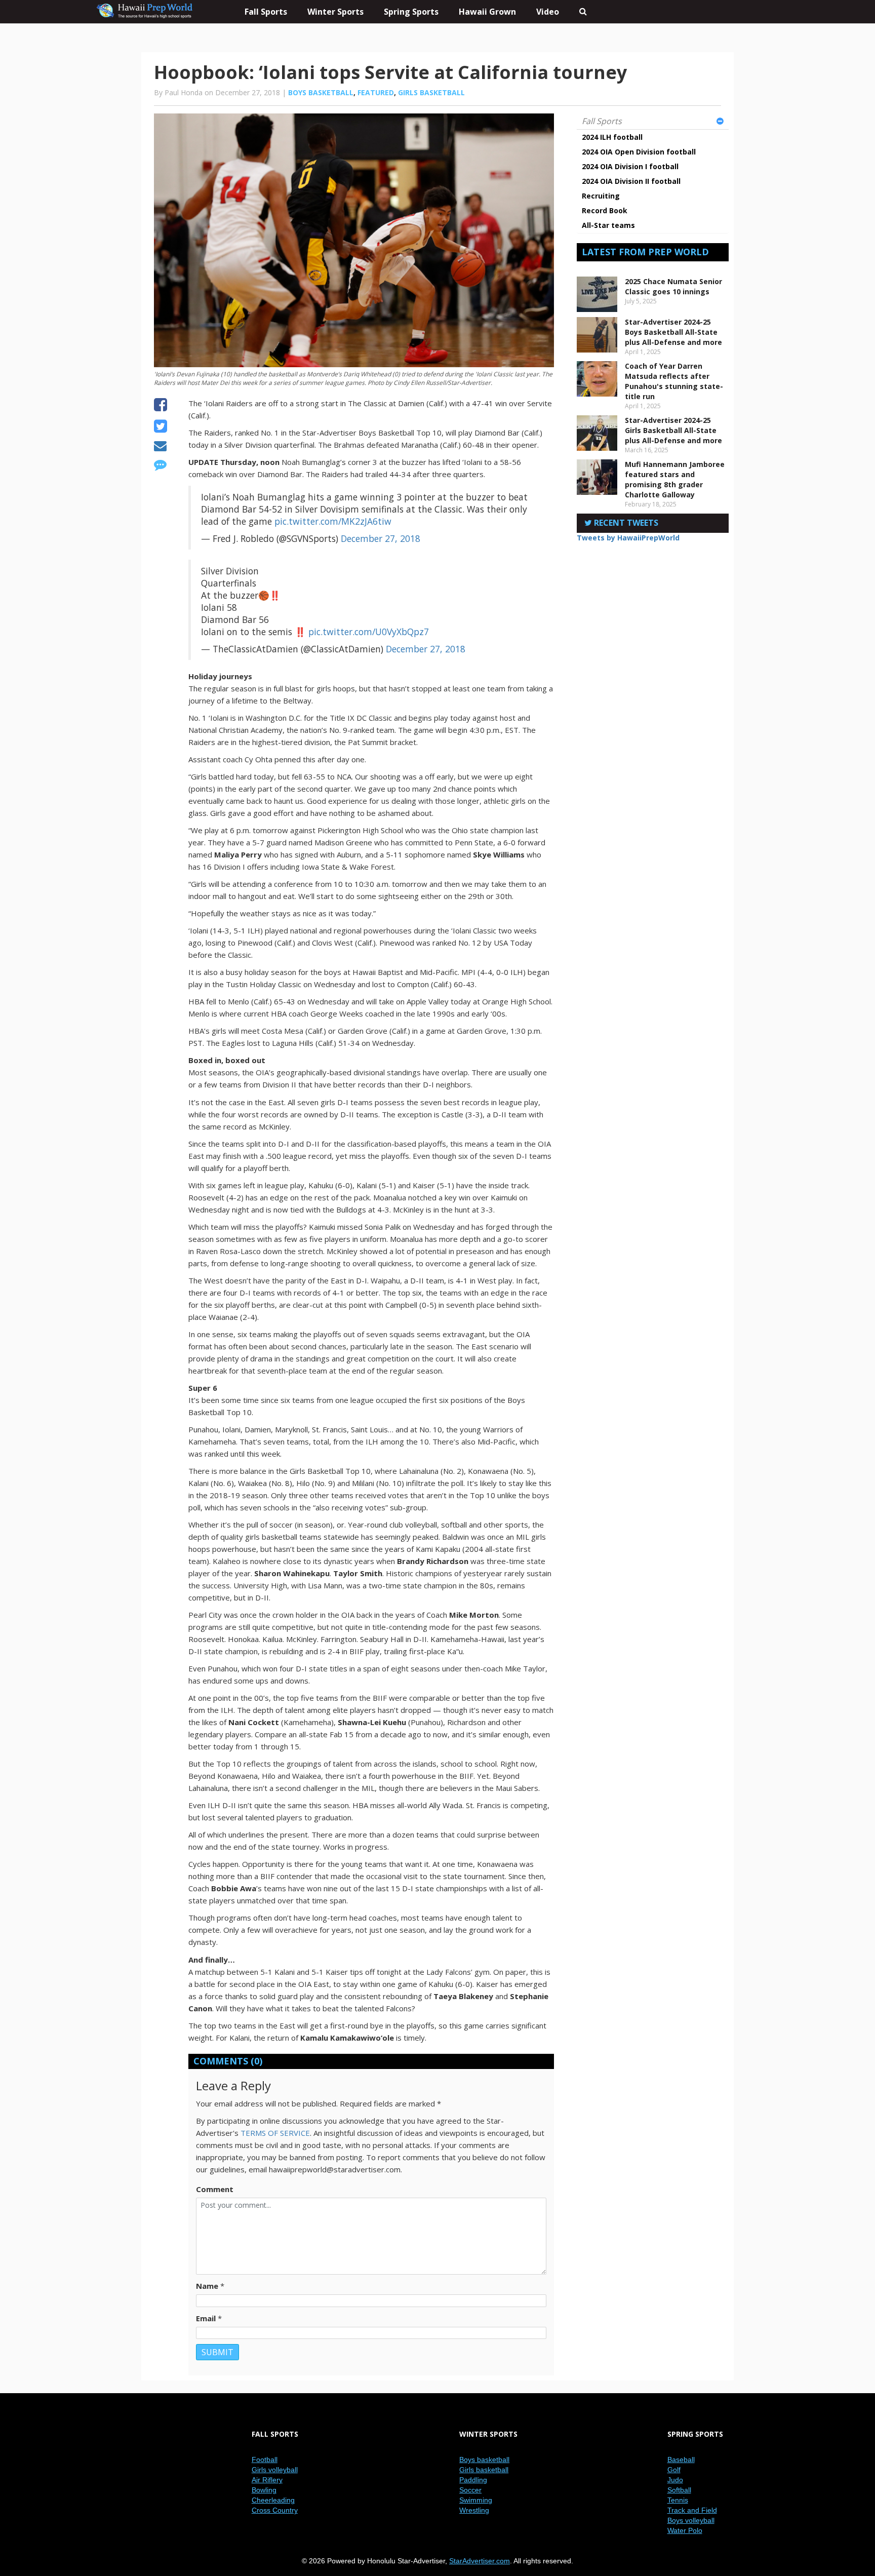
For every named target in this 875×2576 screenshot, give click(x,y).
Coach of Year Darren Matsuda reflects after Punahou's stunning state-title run (674, 381)
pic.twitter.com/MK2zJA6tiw (333, 521)
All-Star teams (608, 225)
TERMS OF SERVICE (275, 2133)
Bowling (264, 2490)
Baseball (681, 2460)
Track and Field (692, 2510)
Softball (679, 2490)
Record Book (605, 210)
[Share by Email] (160, 447)
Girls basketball (431, 92)
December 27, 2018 (381, 538)
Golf (674, 2470)
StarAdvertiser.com (480, 2561)
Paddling (473, 2480)
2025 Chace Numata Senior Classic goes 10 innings (673, 286)
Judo (675, 2480)
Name (207, 2286)
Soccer (470, 2490)
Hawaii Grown (487, 12)
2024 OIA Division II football (631, 181)
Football (265, 2460)
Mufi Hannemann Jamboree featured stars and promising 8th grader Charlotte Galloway (675, 479)
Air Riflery (267, 2480)
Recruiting (601, 196)
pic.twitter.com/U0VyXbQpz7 (369, 632)
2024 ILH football (612, 137)
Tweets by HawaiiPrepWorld (628, 538)
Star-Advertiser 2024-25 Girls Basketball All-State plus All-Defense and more (673, 430)
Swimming (476, 2500)
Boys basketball (321, 92)
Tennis (678, 2500)
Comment (215, 2189)
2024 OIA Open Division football (639, 152)
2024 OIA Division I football (630, 166)
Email (206, 2318)
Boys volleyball (691, 2520)
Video (548, 12)
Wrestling (474, 2510)
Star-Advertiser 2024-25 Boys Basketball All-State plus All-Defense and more (673, 332)
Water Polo (685, 2530)
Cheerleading (273, 2500)
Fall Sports (602, 121)
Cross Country (275, 2510)
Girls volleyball (275, 2470)
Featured (376, 92)
